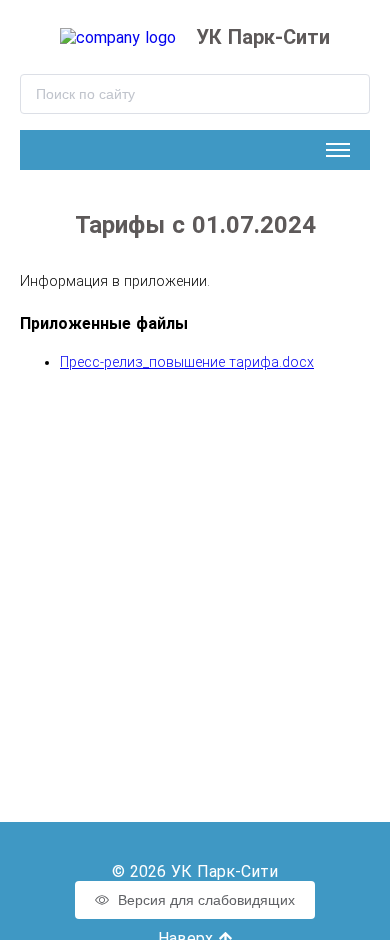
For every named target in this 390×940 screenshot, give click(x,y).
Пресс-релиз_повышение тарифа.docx (187, 362)
